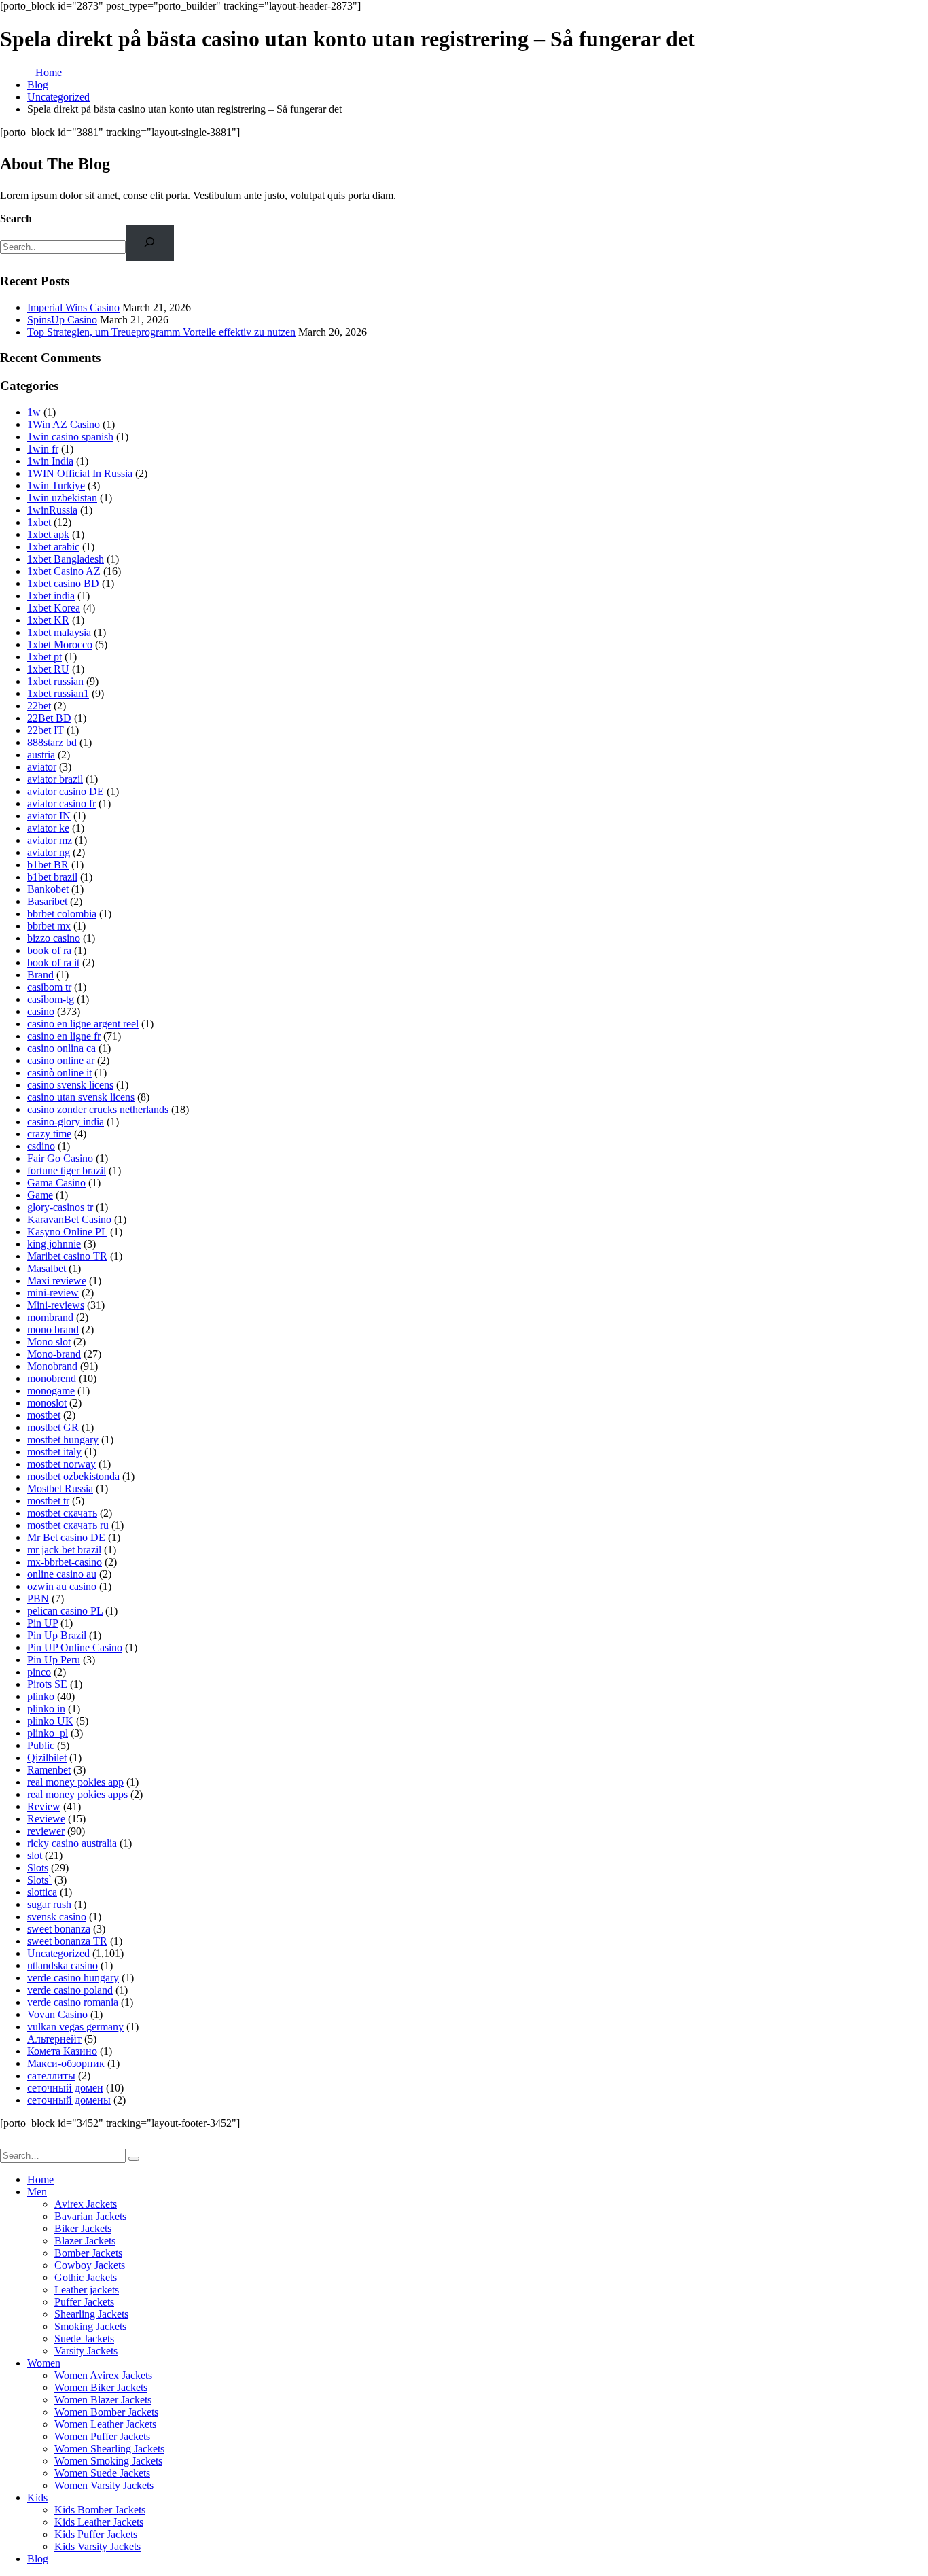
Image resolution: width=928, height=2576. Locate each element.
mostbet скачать (62, 1513)
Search (16, 218)
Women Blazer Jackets (103, 2400)
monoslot (47, 1403)
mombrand (50, 1317)
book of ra (49, 950)
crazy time (49, 1134)
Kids (37, 2498)
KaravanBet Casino (69, 1219)
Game (40, 1195)
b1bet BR (48, 865)
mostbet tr (48, 1501)
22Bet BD (49, 718)
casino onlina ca (61, 1048)
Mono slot (49, 1342)
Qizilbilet (47, 1758)
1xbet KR (48, 620)
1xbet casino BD (63, 583)
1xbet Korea (54, 608)
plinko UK (50, 1721)
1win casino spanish (70, 437)
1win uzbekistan (62, 498)
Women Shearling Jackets (109, 2449)
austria (41, 755)
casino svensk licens (70, 1085)
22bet (39, 706)
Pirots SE (47, 1684)
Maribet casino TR (67, 1256)
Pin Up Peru (54, 1660)
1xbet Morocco (60, 645)
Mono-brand (54, 1354)
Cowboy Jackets (90, 2265)
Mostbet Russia (60, 1488)
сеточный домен (65, 2088)
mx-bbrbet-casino (65, 1562)
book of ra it (53, 963)
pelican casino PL (65, 1611)
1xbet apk (48, 534)
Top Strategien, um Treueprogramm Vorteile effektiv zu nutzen (161, 332)
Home (40, 2180)
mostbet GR (53, 1427)
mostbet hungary (63, 1440)
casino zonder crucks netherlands (98, 1109)
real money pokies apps (77, 1794)
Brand (40, 975)
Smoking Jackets (90, 2326)
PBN (38, 1599)
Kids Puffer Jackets (96, 2534)
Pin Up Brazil (57, 1635)
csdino (41, 1146)
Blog (38, 2559)
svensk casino (57, 1917)
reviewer (46, 1831)
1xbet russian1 (58, 693)
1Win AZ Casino (64, 424)
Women (44, 2363)
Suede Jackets (84, 2339)
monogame (51, 1391)
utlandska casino (63, 1965)
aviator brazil (55, 779)
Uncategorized (58, 1953)
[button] (8, 2142)
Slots (38, 1868)
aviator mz (50, 840)
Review (44, 1806)
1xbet (39, 522)
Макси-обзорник (66, 2063)
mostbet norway (61, 1464)
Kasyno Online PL (67, 1232)
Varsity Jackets (86, 2351)
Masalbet (47, 1268)
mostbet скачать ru (68, 1525)
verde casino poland (70, 1990)
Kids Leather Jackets (99, 2522)
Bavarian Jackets (90, 2216)
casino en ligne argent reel (83, 1024)
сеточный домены (69, 2100)
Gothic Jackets (86, 2277)
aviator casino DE (66, 791)
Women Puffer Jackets (102, 2436)
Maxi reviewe (57, 1281)
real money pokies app (75, 1782)
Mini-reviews (56, 1305)
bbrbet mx (49, 926)
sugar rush (49, 1904)
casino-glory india (66, 1122)
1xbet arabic (53, 547)
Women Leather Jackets (105, 2424)
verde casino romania (73, 2002)
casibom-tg (51, 999)
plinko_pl (48, 1733)
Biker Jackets (83, 2228)
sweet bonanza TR (67, 1941)
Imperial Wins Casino (73, 307)
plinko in (46, 1709)
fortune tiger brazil (67, 1170)
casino (41, 1011)
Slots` (39, 1880)
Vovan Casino (57, 2014)
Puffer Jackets (84, 2302)
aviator (42, 767)
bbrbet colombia (62, 914)
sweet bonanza (59, 1929)
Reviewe (46, 1819)
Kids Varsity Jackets (97, 2546)
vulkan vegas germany (75, 2027)
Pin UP (42, 1623)
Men (37, 2192)
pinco (39, 1672)
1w (34, 412)
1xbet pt (44, 657)
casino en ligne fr (64, 1036)
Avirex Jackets (86, 2204)
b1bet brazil (52, 877)
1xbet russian (55, 681)
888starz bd (52, 742)
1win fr (43, 449)
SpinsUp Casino (62, 320)
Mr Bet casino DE (66, 1537)
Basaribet (47, 901)
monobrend (52, 1378)
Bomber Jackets (88, 2253)
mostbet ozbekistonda (73, 1476)
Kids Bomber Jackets (100, 2510)
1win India (50, 461)
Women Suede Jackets (102, 2473)
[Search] (150, 243)
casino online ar (61, 1060)
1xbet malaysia (59, 632)
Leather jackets (87, 2290)
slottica (42, 1892)
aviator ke (48, 828)
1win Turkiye (56, 486)
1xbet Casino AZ (64, 571)
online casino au (62, 1574)
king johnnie (54, 1244)
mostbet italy (54, 1452)
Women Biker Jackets (101, 2387)
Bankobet (48, 889)
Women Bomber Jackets (106, 2412)
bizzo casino (54, 938)
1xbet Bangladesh (66, 559)
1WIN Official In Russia (80, 473)
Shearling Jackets (91, 2314)
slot (35, 1855)
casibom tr (49, 987)
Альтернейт (54, 2039)
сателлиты (51, 2076)
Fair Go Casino (60, 1158)
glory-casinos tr (60, 1207)
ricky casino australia (72, 1843)
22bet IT (46, 730)
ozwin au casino (62, 1586)
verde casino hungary (73, 1978)
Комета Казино (62, 2051)
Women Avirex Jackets (103, 2375)
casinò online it (59, 1073)
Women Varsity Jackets (104, 2485)
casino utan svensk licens (81, 1097)
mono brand (53, 1329)
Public (41, 1745)
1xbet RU (48, 669)
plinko (41, 1696)
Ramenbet (49, 1770)
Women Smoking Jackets (108, 2461)
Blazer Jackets (85, 2241)
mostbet (44, 1415)
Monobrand (52, 1366)
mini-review (53, 1293)
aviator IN (49, 816)
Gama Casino (56, 1183)
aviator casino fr (61, 804)
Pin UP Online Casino (75, 1647)
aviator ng (49, 852)
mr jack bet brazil (64, 1550)
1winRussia (52, 510)
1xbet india (51, 596)
